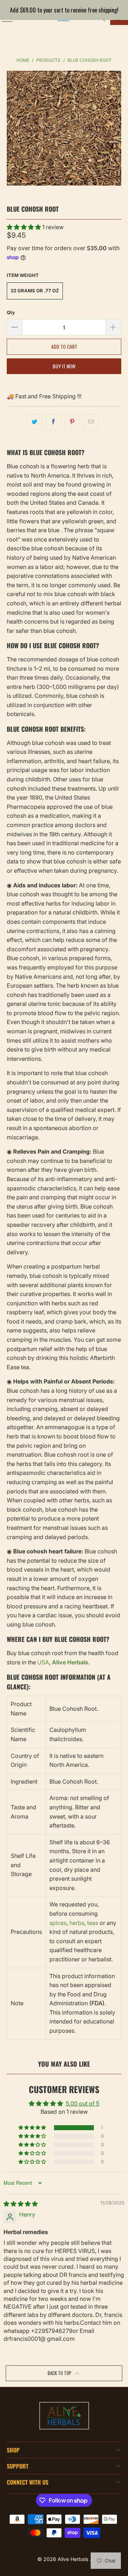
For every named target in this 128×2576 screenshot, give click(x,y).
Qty (11, 312)
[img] (21, 2204)
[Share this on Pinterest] (72, 422)
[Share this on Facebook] (54, 422)
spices (58, 1923)
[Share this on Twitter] (35, 422)
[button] (25, 227)
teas (93, 1923)
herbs (77, 1923)
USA (43, 1662)
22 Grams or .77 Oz (35, 291)
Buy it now (64, 366)
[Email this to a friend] (91, 422)
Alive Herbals (74, 2559)
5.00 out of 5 (82, 2103)
